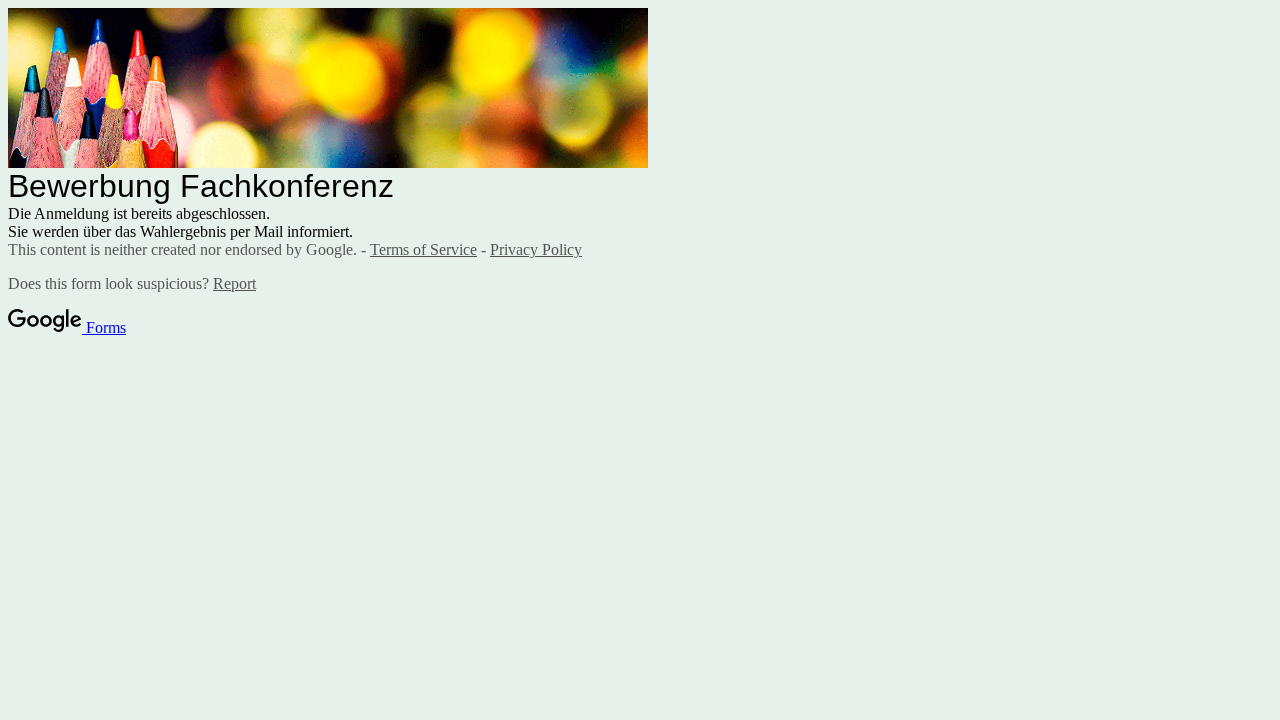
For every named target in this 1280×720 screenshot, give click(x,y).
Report (234, 283)
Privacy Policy (536, 249)
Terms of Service (423, 249)
